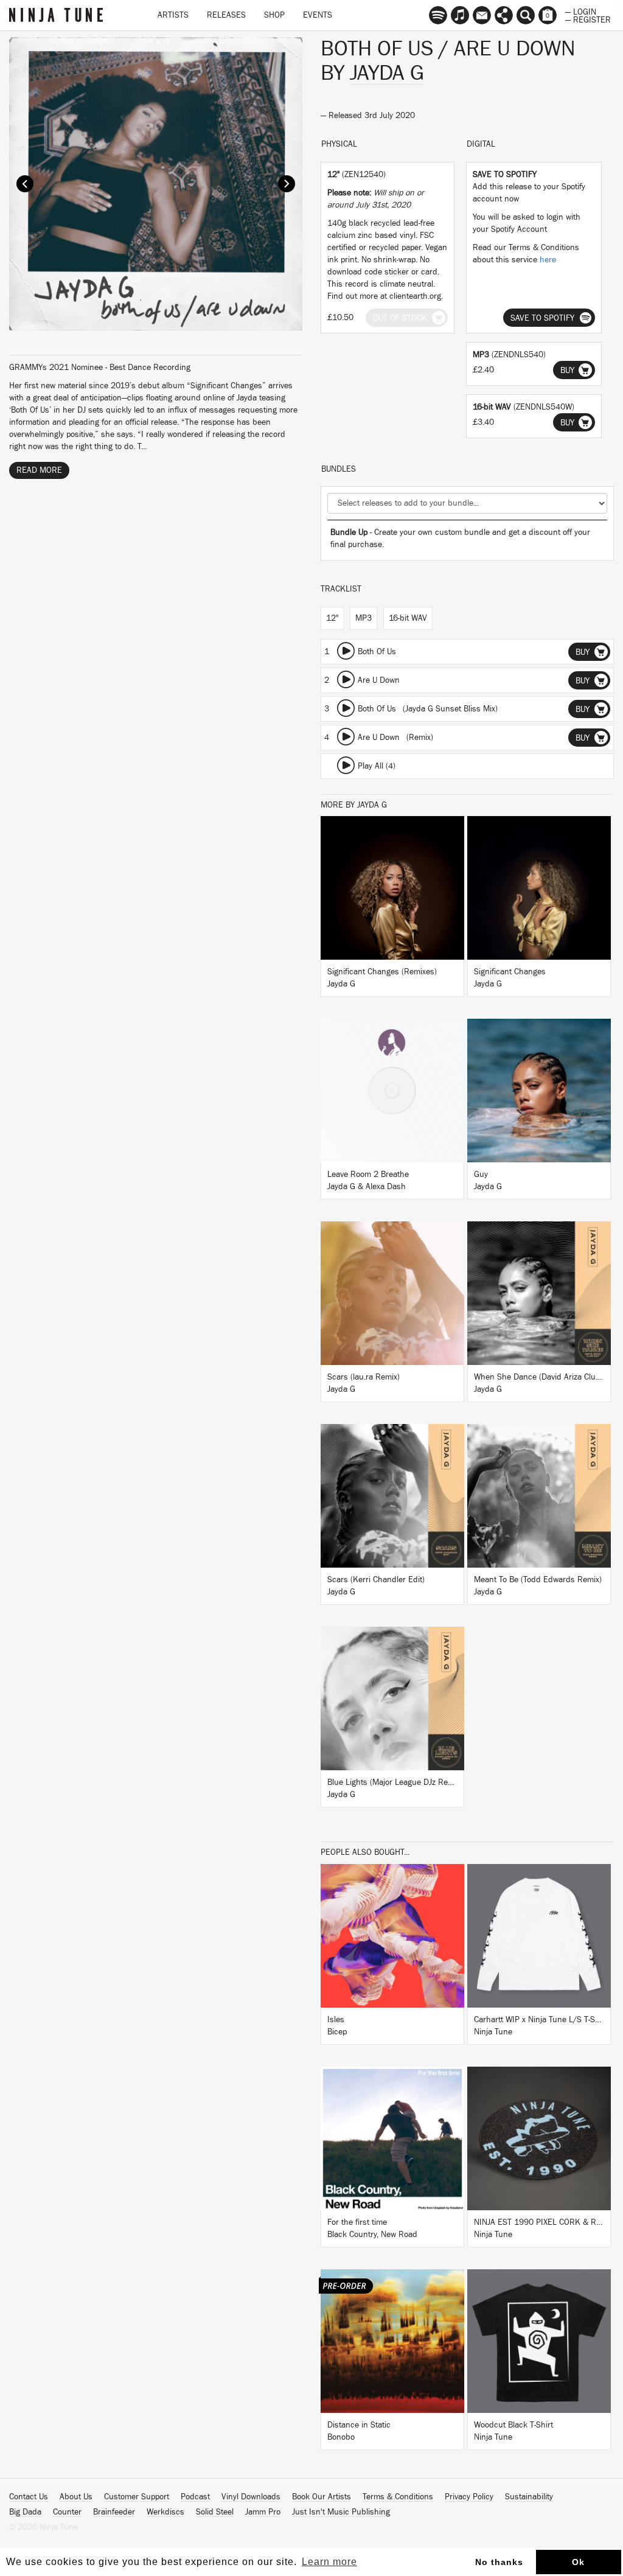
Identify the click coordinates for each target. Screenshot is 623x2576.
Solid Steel (215, 2512)
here (548, 260)
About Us (76, 2497)
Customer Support (137, 2497)
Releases (226, 15)
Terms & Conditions (398, 2497)
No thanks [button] (499, 2562)
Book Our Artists (322, 2497)
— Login (581, 11)
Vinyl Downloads (251, 2497)
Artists (173, 15)
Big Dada (25, 2512)
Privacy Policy (469, 2497)
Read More (39, 470)
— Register (588, 19)
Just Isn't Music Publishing (341, 2512)
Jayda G (387, 73)
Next (287, 184)
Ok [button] (578, 2562)
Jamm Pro (263, 2512)
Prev (25, 184)
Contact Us (29, 2497)
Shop (274, 15)
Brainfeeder (114, 2512)
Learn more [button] (329, 2562)
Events (318, 15)
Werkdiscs (165, 2512)
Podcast (195, 2497)
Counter (67, 2512)
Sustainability (529, 2497)
